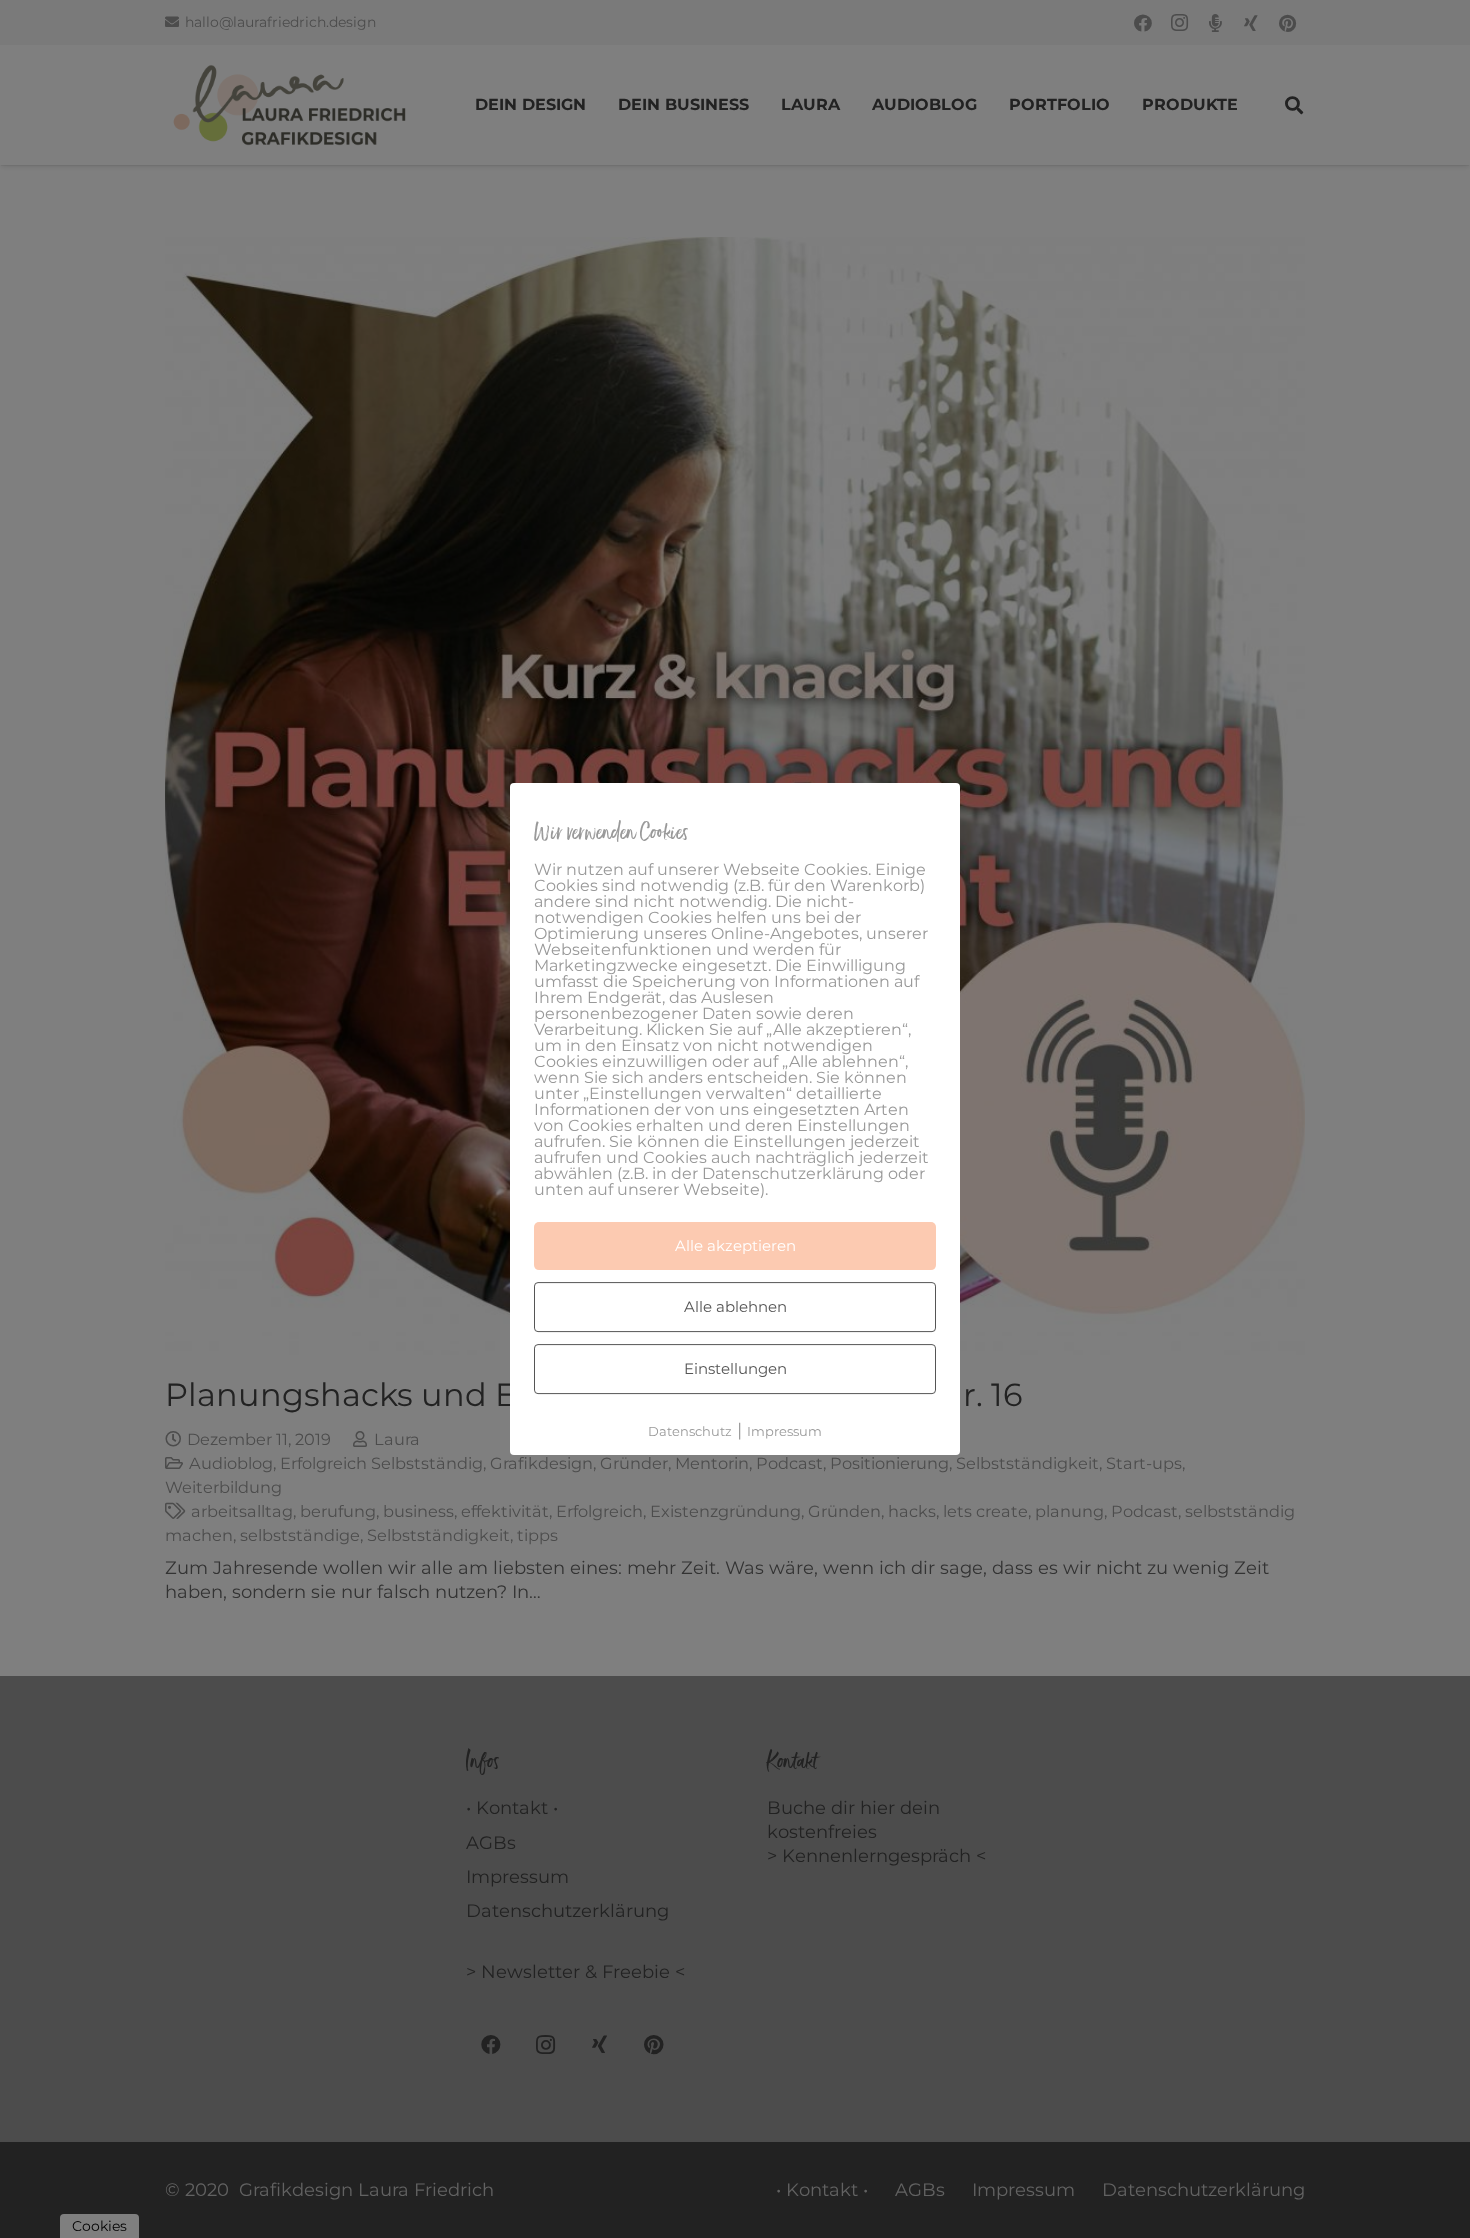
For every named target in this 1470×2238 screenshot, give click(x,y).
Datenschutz (690, 1431)
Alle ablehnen (735, 1306)
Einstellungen (735, 1368)
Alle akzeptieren (735, 1245)
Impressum (784, 1431)
